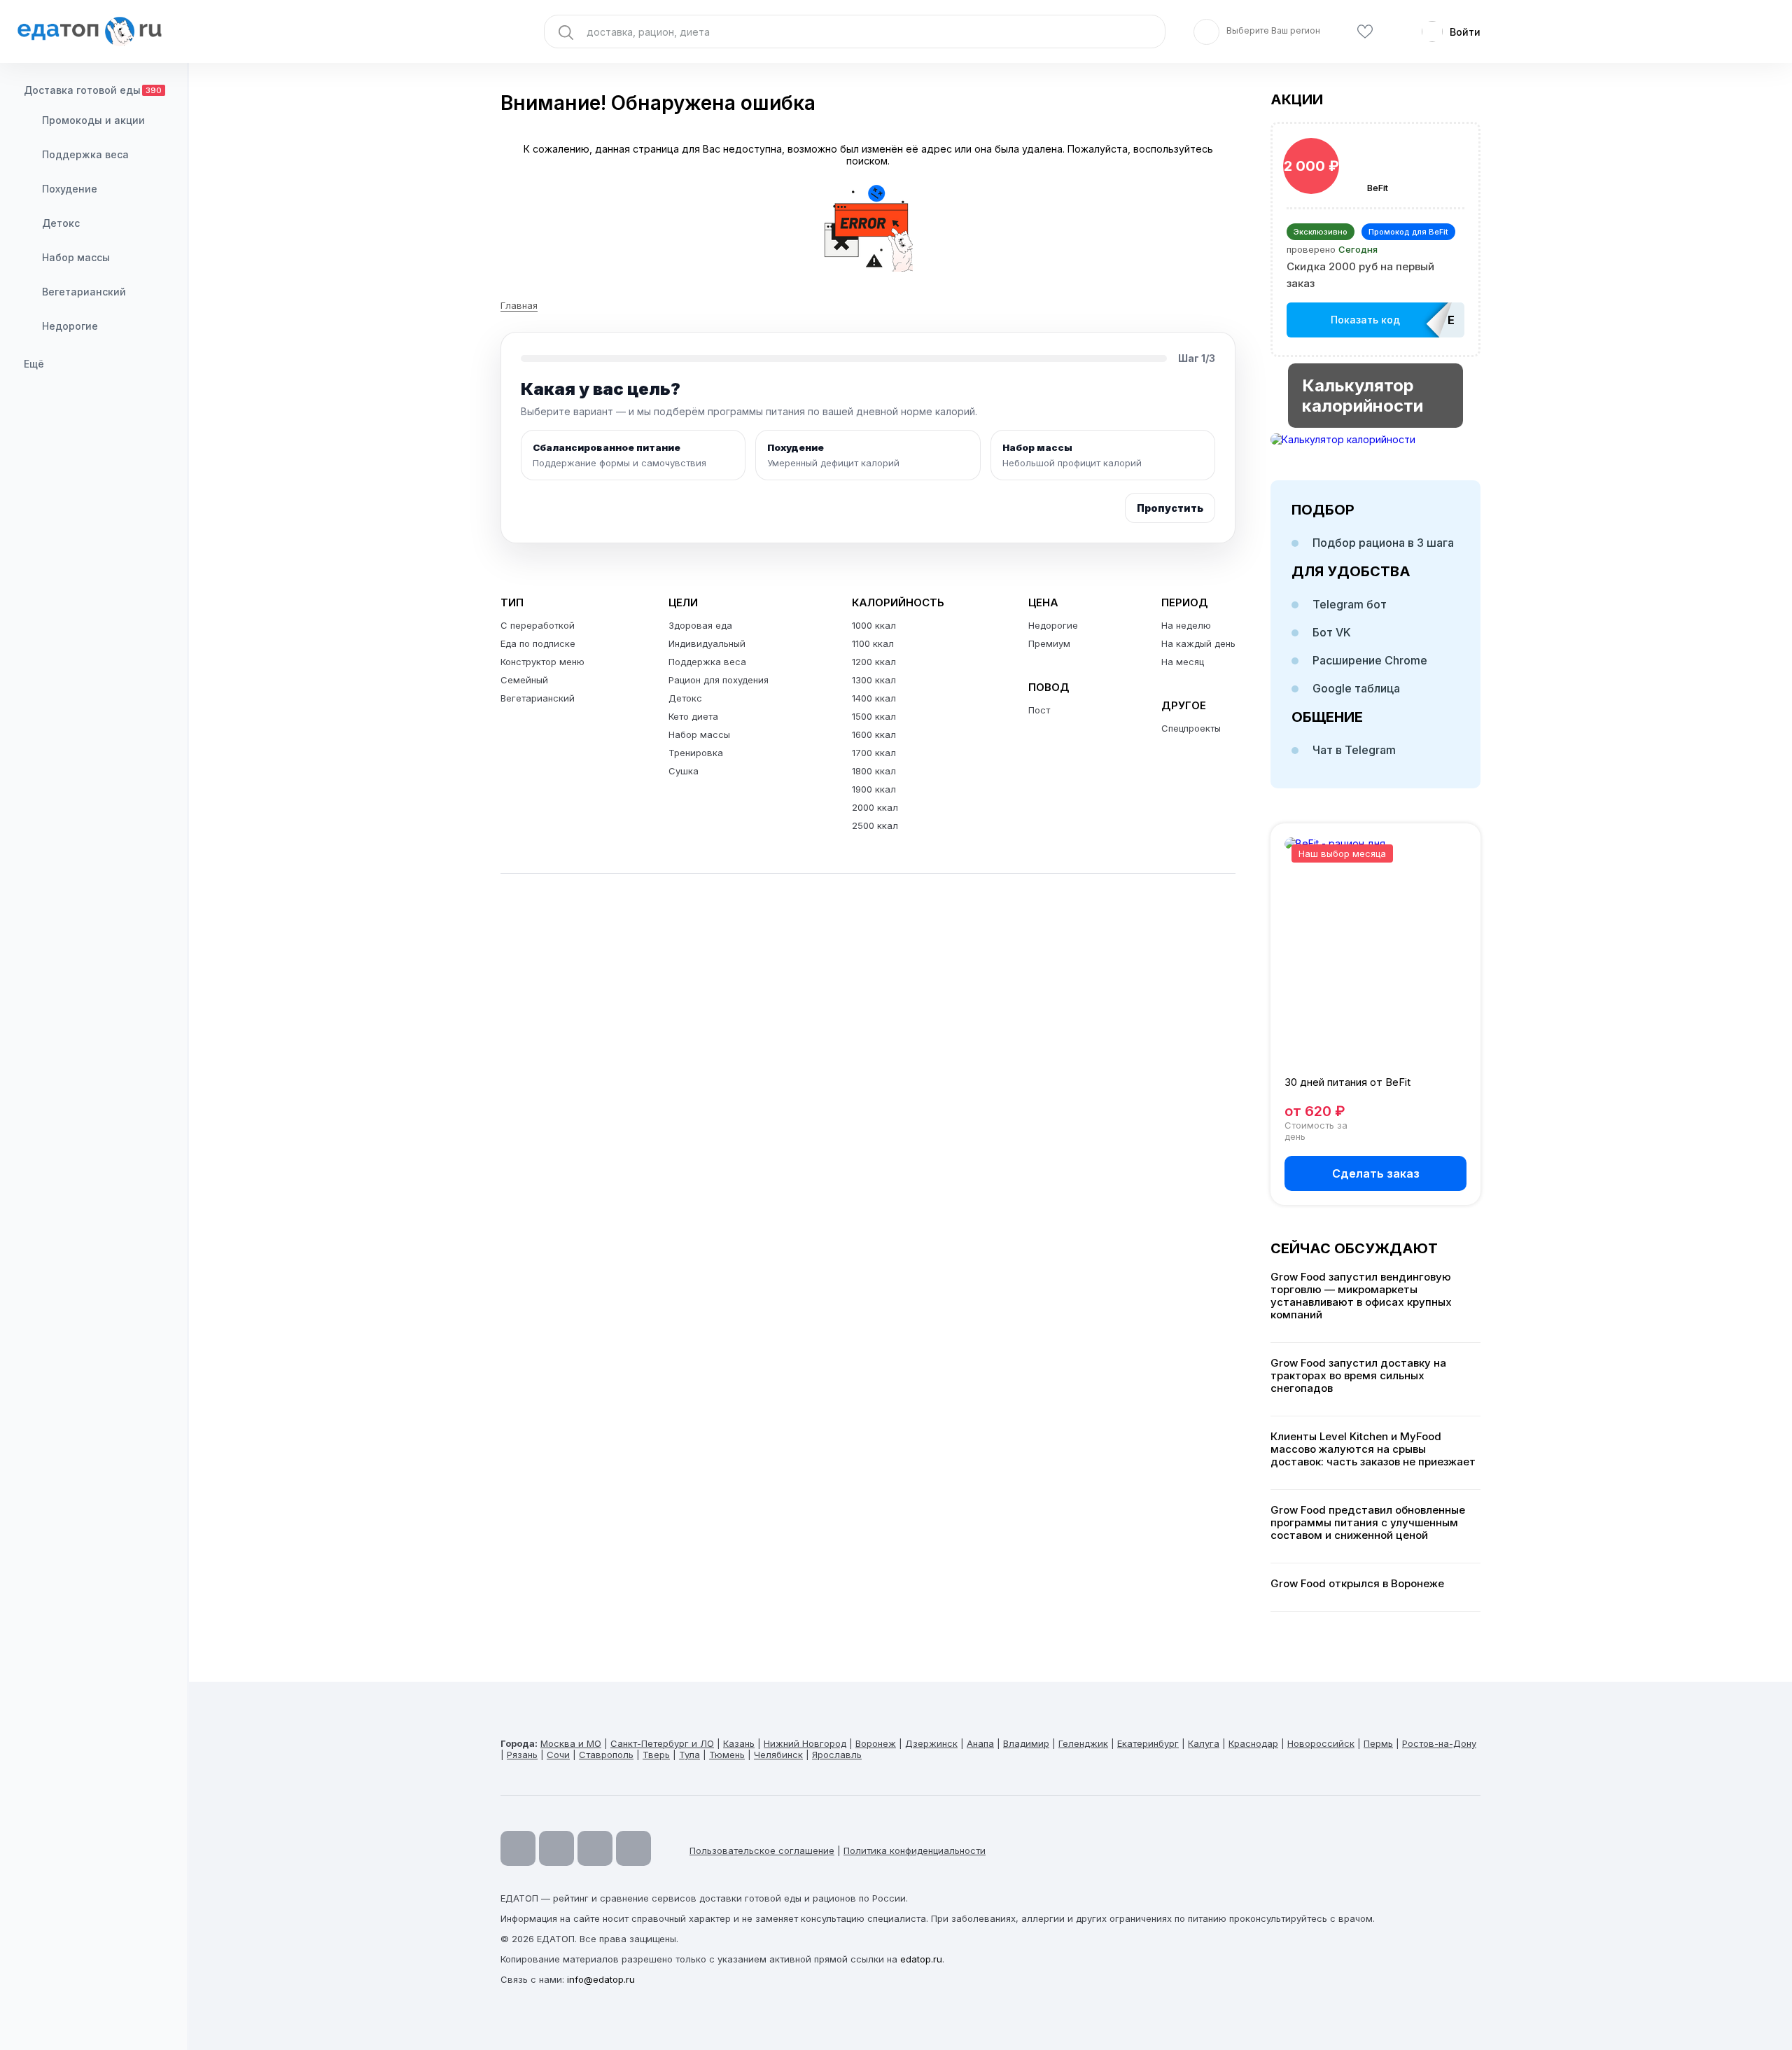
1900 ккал (874, 789)
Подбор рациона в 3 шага (1383, 543)
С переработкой (538, 625)
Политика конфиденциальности (915, 1850)
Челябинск (778, 1755)
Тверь (656, 1755)
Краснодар (1253, 1743)
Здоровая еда (700, 625)
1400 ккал (874, 698)
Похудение (70, 189)
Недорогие (70, 326)
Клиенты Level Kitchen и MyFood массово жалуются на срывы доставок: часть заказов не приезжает (1373, 1449)
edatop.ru (921, 1959)
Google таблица (1356, 688)
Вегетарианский (84, 292)
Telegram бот (1350, 604)
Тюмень (727, 1755)
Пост (1039, 710)
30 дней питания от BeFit (1347, 1082)
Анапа (980, 1743)
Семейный (524, 680)
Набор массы (76, 257)
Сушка (684, 771)
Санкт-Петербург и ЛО (662, 1743)
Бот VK (1332, 632)
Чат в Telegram (1354, 750)
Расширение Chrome (1370, 660)
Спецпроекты (1191, 728)
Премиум (1049, 643)
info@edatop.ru (601, 1979)
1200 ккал (874, 662)
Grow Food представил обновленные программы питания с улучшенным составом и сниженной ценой (1368, 1523)
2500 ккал (875, 825)
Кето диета (693, 716)
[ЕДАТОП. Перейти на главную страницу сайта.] (94, 32)
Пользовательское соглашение (762, 1850)
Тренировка (696, 753)
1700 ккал (874, 753)
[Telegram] (556, 1848)
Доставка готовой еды (93, 90)
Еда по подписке (538, 643)
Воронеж (876, 1743)
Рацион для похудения (719, 680)
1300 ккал (874, 680)
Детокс (61, 223)
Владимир (1026, 1743)
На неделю (1186, 625)
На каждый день (1198, 643)
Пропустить (1170, 508)
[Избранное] (1365, 32)
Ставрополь (606, 1755)
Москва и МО (571, 1743)
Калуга (1204, 1743)
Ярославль (837, 1755)
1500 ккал (874, 716)
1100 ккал (873, 643)
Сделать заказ (1376, 1173)
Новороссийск (1321, 1743)
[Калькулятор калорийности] (1375, 439)
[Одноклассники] (595, 1848)
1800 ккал (874, 771)
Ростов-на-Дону (1439, 1743)
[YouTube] (518, 1848)
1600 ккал (874, 734)
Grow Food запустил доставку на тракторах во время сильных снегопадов (1358, 1376)
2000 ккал (875, 807)
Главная (519, 305)
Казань (739, 1743)
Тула (689, 1755)
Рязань (522, 1755)
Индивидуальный (707, 643)
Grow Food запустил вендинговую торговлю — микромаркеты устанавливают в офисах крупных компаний (1361, 1296)
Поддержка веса (85, 154)
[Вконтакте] (633, 1848)
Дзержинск (931, 1743)
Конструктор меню (542, 662)
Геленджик (1083, 1743)
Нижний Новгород (805, 1743)
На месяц (1183, 662)
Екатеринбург (1148, 1743)
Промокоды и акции (93, 120)
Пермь (1378, 1743)
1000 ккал (874, 625)
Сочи (558, 1755)
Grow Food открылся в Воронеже (1357, 1584)
